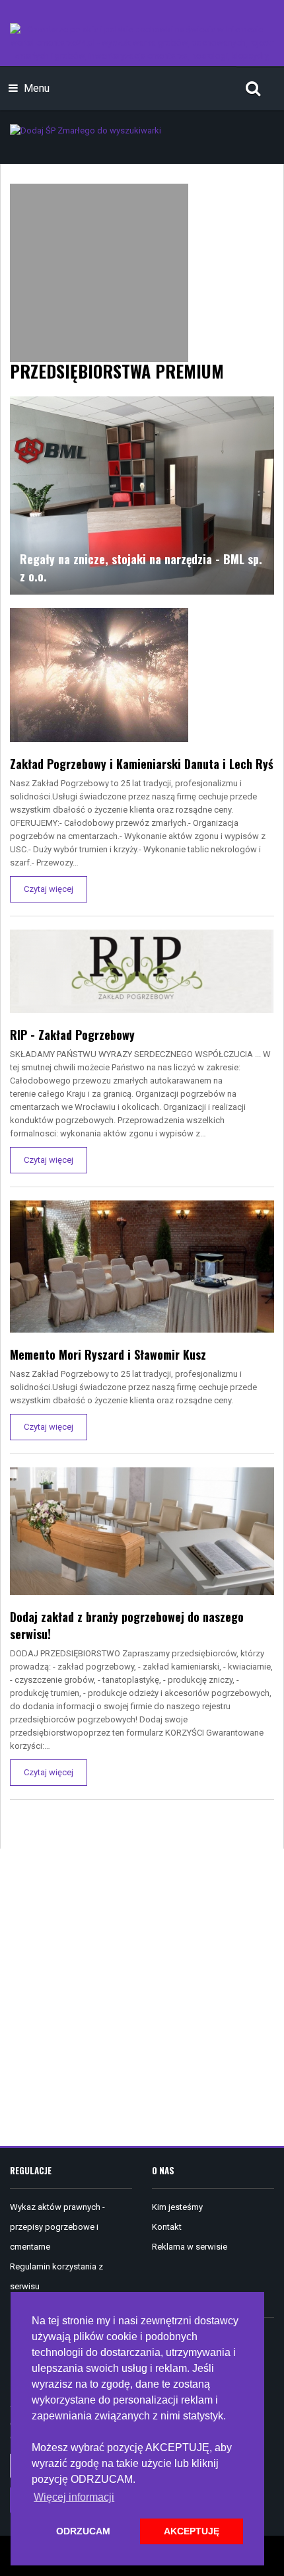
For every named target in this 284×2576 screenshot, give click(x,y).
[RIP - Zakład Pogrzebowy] (142, 970)
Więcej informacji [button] (74, 2497)
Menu (35, 88)
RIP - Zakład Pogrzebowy (72, 1035)
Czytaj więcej (49, 889)
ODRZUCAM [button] (83, 2531)
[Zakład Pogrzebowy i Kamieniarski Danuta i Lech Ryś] (99, 674)
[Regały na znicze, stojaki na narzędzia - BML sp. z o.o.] (142, 495)
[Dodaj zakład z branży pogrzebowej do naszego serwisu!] (142, 1530)
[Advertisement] (142, 1997)
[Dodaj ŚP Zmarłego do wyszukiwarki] (86, 130)
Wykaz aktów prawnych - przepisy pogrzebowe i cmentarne (57, 2227)
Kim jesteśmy (177, 2207)
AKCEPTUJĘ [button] (192, 2531)
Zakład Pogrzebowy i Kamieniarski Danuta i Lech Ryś (142, 764)
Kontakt (167, 2227)
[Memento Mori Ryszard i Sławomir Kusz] (142, 1266)
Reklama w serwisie (190, 2247)
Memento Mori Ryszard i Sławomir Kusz (108, 1354)
